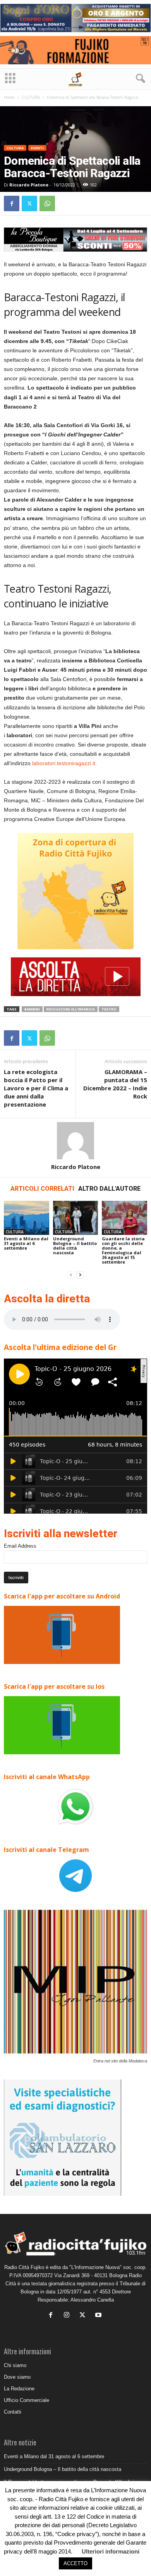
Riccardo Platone (29, 185)
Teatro (109, 1009)
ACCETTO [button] (75, 2563)
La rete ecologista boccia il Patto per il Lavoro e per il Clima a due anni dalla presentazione (36, 1088)
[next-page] (80, 1275)
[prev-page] (71, 1275)
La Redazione (19, 2389)
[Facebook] (12, 203)
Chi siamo (15, 2365)
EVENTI (37, 148)
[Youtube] (99, 2316)
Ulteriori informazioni (111, 2551)
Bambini (32, 1009)
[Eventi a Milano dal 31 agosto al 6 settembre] (27, 1218)
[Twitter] (29, 203)
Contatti (13, 2412)
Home (9, 97)
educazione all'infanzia (71, 1009)
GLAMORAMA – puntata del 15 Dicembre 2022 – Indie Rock (115, 1084)
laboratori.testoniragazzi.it (64, 763)
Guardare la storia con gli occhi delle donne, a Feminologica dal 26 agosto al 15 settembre (123, 1250)
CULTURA (31, 97)
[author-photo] (75, 1141)
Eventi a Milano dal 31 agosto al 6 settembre (26, 1243)
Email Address (20, 1546)
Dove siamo (17, 2377)
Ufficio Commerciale (27, 2400)
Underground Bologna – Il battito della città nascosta (75, 1246)
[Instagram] (68, 2316)
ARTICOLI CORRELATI (42, 1189)
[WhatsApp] (47, 203)
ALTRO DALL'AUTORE (109, 1189)
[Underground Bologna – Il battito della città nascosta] (76, 1218)
